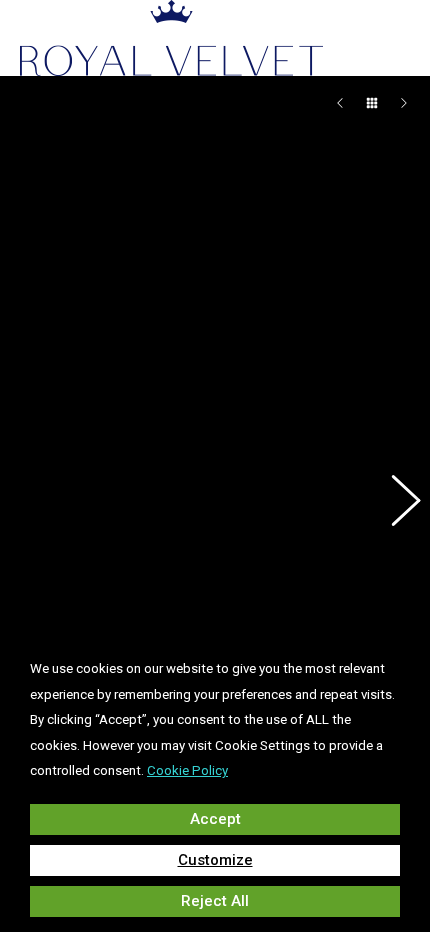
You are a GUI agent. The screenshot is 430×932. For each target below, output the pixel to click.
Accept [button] (215, 819)
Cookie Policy (187, 770)
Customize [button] (215, 860)
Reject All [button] (215, 901)
